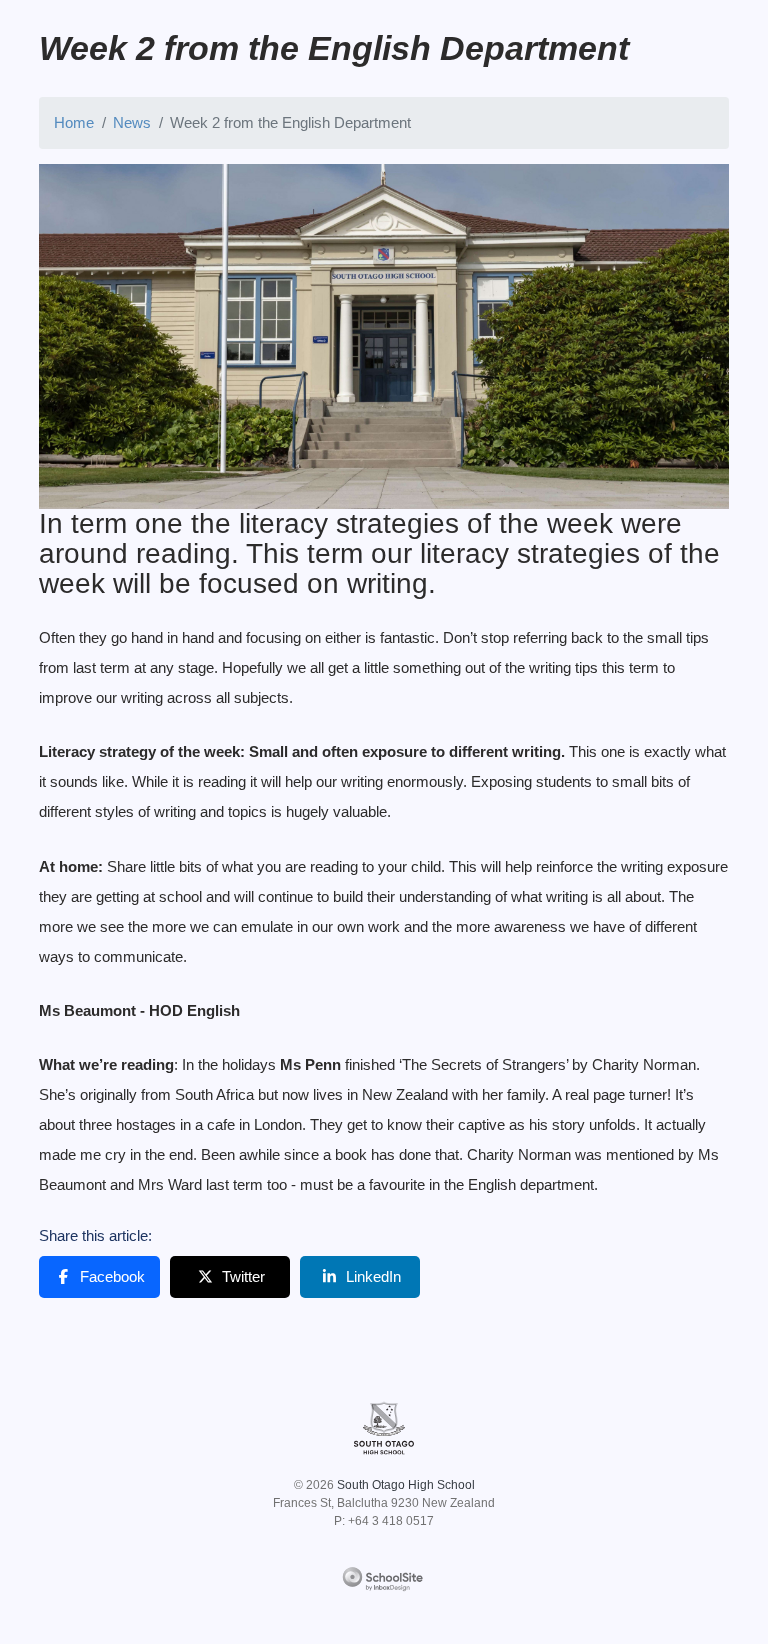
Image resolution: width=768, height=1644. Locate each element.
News (132, 122)
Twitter (243, 1276)
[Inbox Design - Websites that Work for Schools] (384, 1575)
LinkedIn (373, 1276)
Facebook (112, 1276)
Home (74, 122)
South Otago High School (406, 1485)
